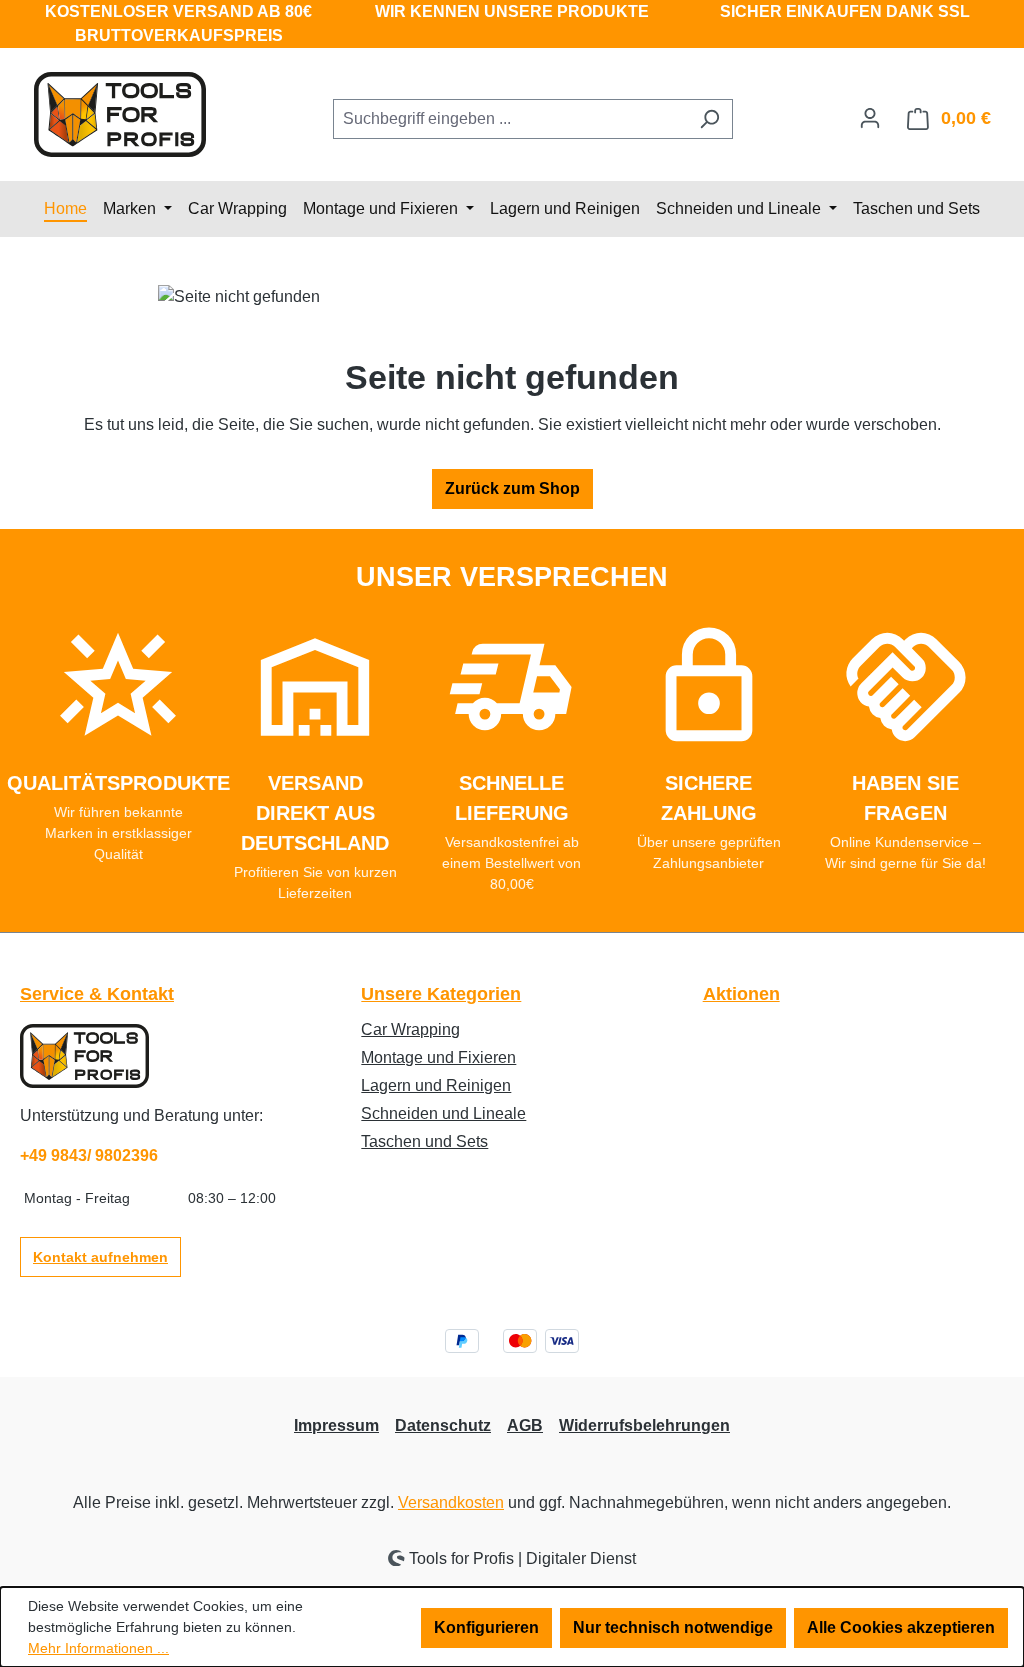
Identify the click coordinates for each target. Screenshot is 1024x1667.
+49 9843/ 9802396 (89, 1155)
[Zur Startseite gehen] (120, 114)
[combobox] (510, 119)
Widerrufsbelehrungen (644, 1425)
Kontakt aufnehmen (100, 1257)
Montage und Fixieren (438, 1057)
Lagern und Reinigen (436, 1085)
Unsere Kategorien (441, 994)
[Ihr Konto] (870, 118)
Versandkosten (451, 1502)
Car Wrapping (410, 1029)
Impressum (336, 1425)
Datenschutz (443, 1425)
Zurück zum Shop (512, 488)
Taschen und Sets (424, 1141)
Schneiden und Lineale (443, 1113)
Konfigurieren (486, 1627)
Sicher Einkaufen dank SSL (845, 11)
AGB (525, 1425)
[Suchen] (709, 119)
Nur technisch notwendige (673, 1627)
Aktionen (741, 994)
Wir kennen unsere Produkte (512, 11)
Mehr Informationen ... (98, 1648)
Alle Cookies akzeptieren (901, 1627)
